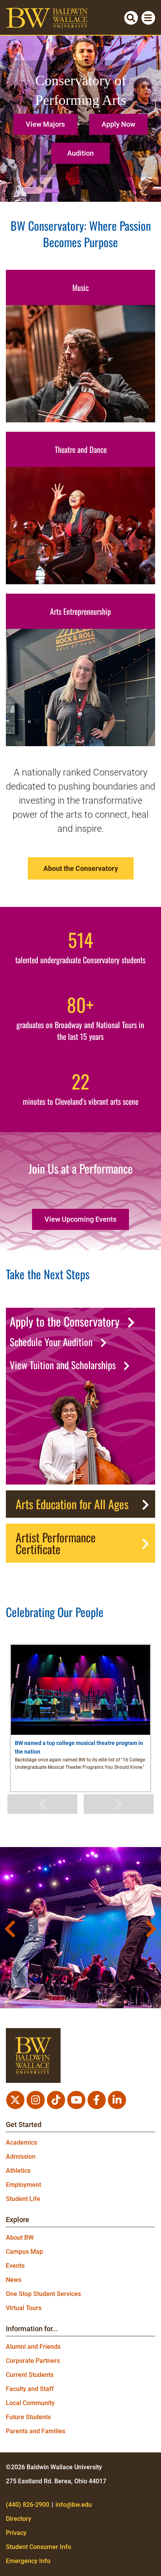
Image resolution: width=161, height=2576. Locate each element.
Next (119, 1804)
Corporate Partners (33, 2361)
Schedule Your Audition (51, 1342)
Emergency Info (28, 2561)
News (14, 2280)
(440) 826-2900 (28, 2505)
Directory (19, 2519)
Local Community (30, 2403)
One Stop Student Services (43, 2294)
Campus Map (24, 2252)
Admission (21, 2157)
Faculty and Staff (30, 2389)
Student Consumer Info (38, 2547)
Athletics (18, 2171)
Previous (43, 1804)
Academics (21, 2142)
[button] (47, 121)
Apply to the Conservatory (65, 1321)
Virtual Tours (24, 2308)
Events (15, 2266)
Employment (23, 2185)
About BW (20, 2238)
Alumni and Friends (33, 2347)
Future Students (28, 2417)
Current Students (30, 2375)
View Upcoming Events (80, 1219)
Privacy (16, 2533)
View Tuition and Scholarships (63, 1365)
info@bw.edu (74, 2505)
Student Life (23, 2199)
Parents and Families (36, 2431)
